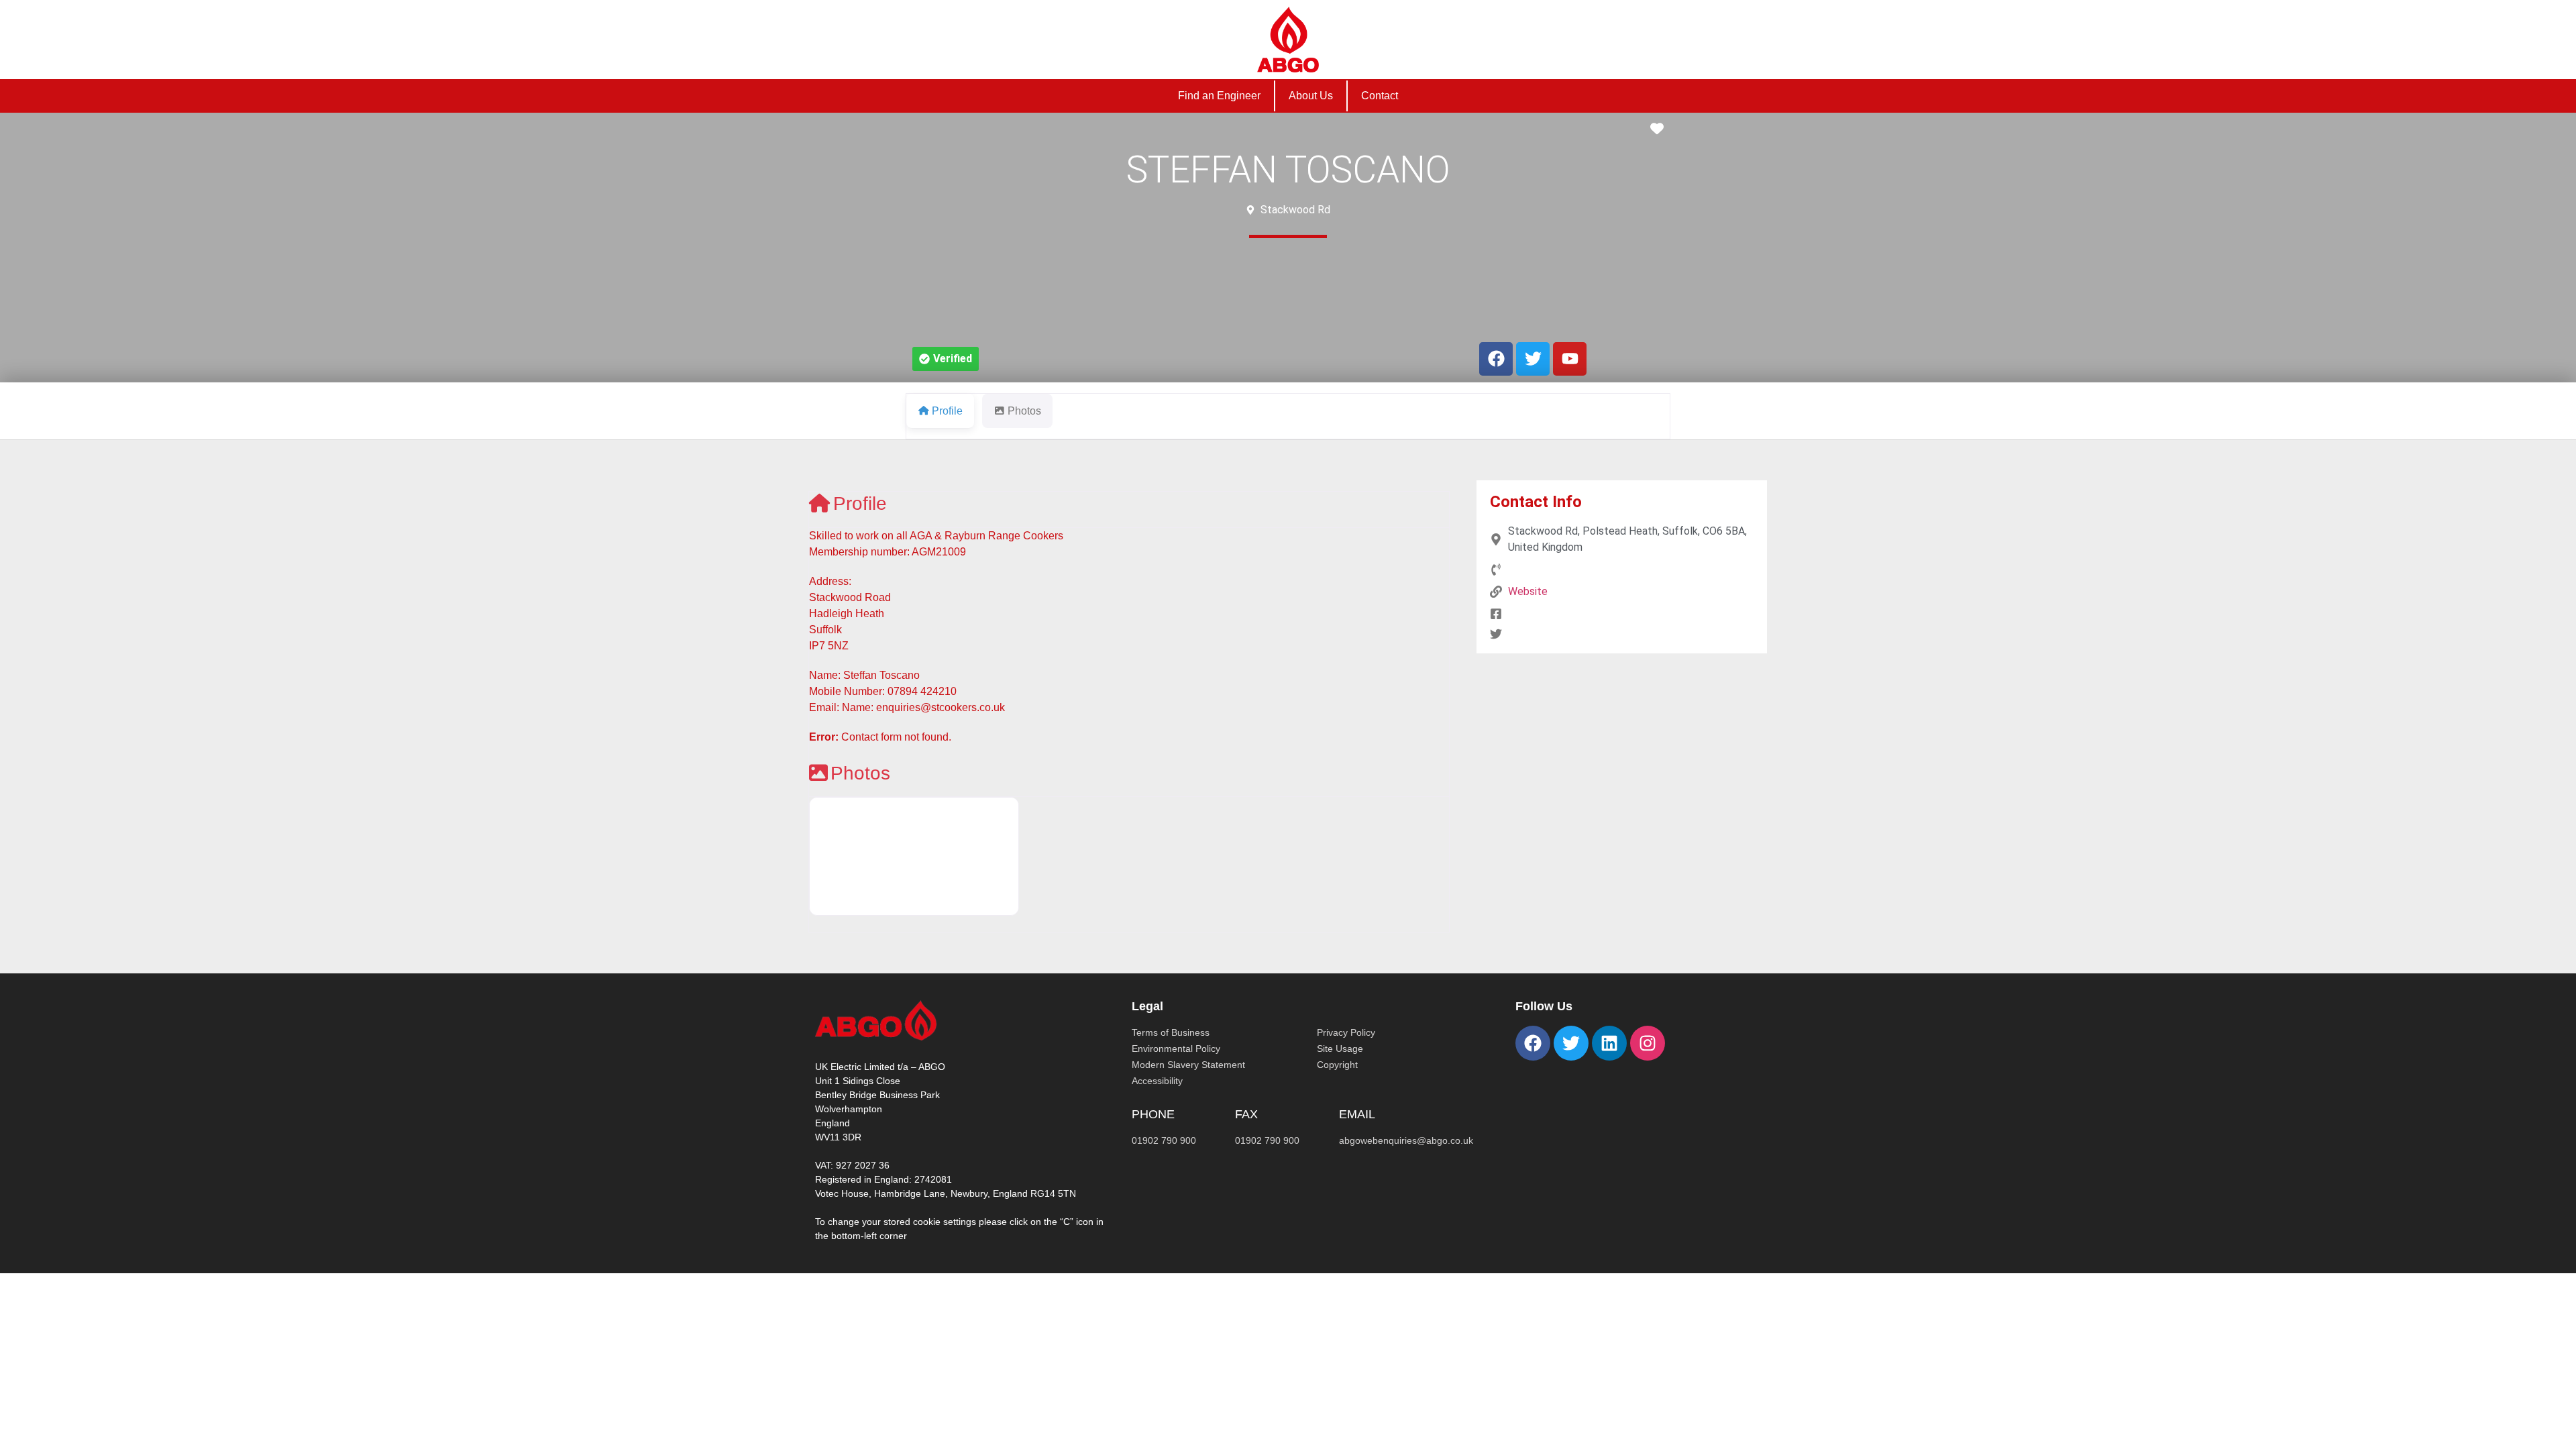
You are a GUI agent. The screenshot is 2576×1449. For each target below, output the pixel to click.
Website (1528, 591)
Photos (860, 773)
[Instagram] (1648, 1043)
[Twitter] (1571, 1043)
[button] (946, 359)
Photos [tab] (1024, 411)
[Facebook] (1533, 1043)
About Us (1311, 96)
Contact (1380, 96)
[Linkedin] (1609, 1043)
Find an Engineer (1219, 96)
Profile (860, 503)
